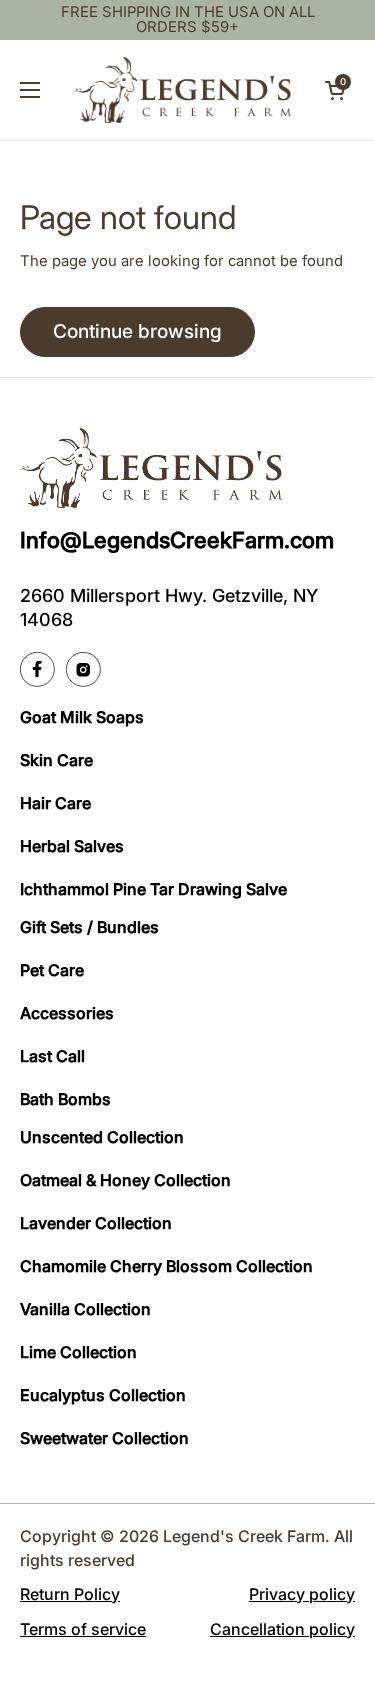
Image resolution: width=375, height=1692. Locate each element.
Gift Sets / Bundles (89, 927)
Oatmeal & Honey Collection (125, 1180)
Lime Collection (78, 1352)
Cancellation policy (282, 1629)
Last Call (52, 1056)
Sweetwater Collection (104, 1438)
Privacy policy (302, 1594)
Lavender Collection (96, 1223)
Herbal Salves (72, 846)
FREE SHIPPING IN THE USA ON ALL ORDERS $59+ (188, 20)
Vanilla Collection (85, 1309)
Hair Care (55, 803)
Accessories (67, 1013)
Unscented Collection (102, 1137)
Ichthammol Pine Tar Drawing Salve (153, 889)
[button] (335, 90)
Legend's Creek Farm (244, 1536)
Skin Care (56, 760)
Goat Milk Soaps (82, 717)
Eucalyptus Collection (103, 1395)
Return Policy (70, 1594)
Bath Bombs (65, 1099)
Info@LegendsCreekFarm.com (177, 540)
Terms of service (83, 1629)
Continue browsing (137, 331)
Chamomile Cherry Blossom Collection (166, 1266)
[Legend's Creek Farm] (182, 90)
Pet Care (52, 970)
